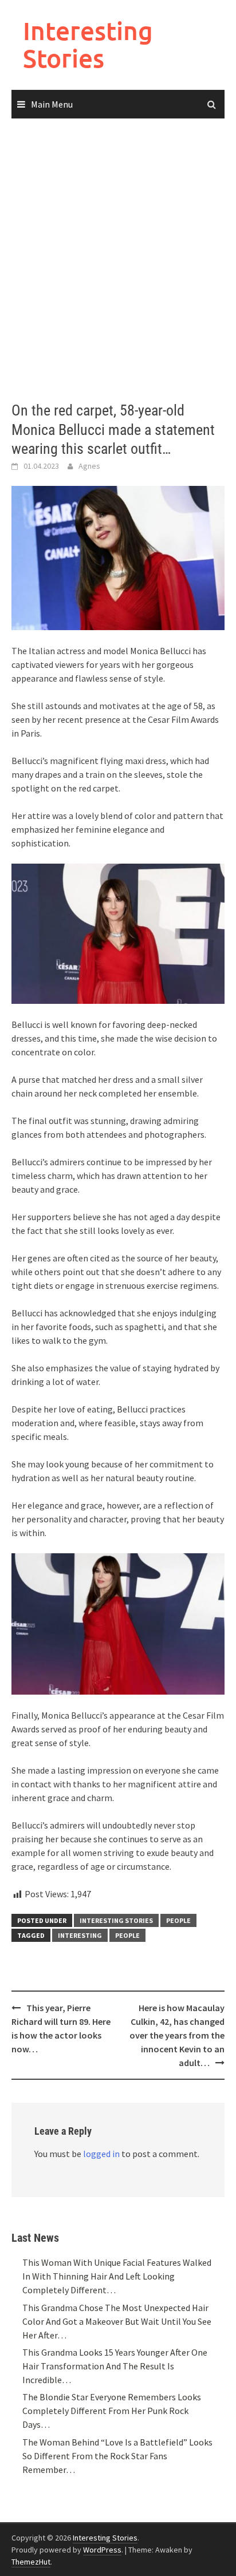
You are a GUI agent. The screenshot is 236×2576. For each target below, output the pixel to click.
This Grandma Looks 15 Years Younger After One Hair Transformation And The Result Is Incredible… (115, 2366)
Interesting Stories (88, 44)
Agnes (89, 466)
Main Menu (52, 104)
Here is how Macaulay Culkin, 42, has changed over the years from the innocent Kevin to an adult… (177, 2035)
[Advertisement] (118, 260)
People (178, 1920)
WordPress (102, 2550)
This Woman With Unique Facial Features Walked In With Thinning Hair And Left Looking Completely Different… (117, 2276)
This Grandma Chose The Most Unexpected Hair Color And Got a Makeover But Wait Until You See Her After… (117, 2321)
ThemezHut (31, 2562)
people (127, 1935)
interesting (80, 1935)
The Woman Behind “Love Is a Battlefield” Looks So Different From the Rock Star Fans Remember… (117, 2456)
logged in (101, 2154)
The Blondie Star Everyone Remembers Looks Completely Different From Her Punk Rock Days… (112, 2411)
